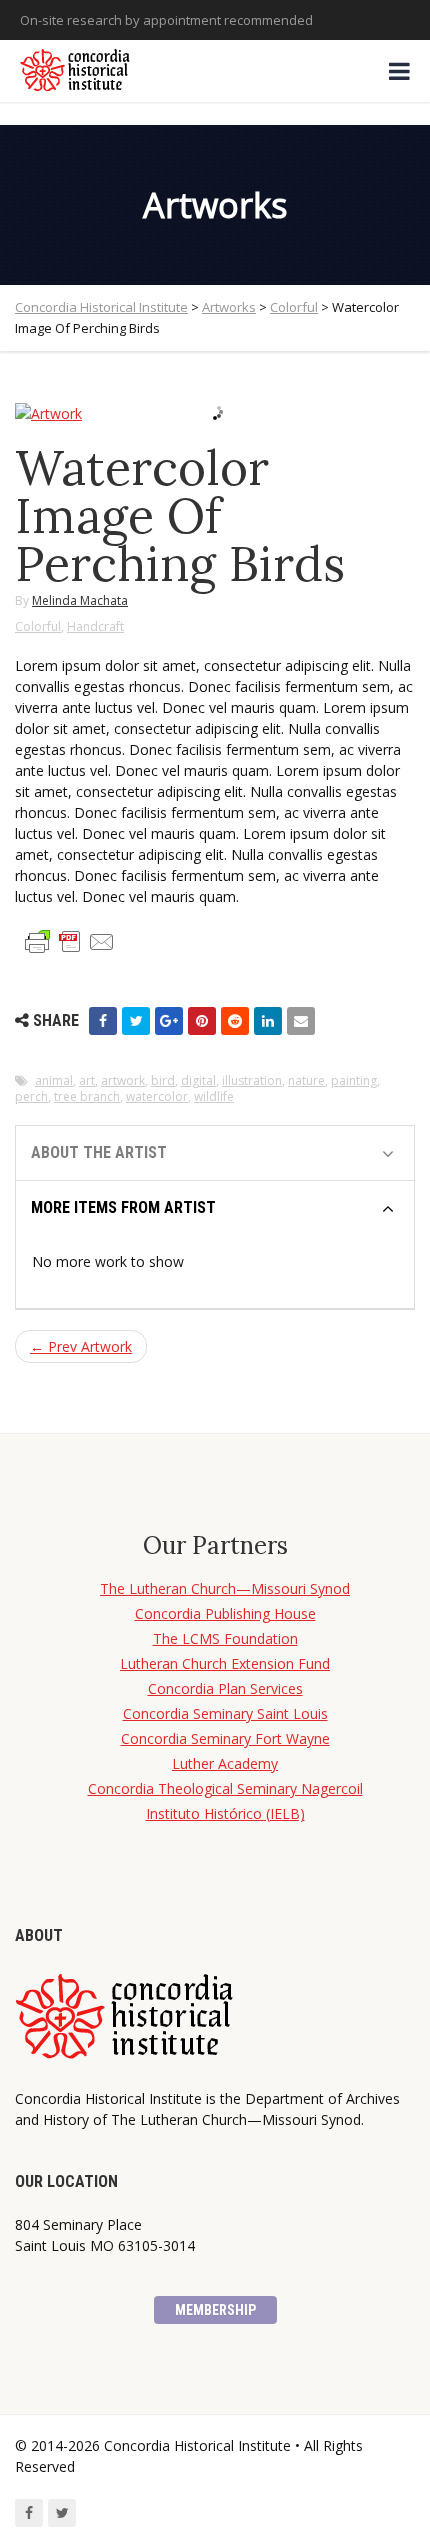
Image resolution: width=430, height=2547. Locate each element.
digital (198, 1080)
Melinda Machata (80, 600)
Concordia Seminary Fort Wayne (225, 1738)
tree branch (87, 1096)
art (87, 1080)
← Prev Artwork (81, 1346)
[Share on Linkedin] (268, 1021)
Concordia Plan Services (225, 1688)
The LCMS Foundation (225, 1638)
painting (354, 1080)
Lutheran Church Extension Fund (225, 1663)
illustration (252, 1080)
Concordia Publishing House (225, 1613)
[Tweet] (136, 1021)
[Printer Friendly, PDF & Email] (70, 940)
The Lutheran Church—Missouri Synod (225, 1588)
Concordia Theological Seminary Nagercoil (225, 1788)
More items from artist (123, 1207)
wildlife (214, 1096)
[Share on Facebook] (103, 1021)
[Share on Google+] (169, 1021)
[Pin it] (202, 1021)
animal (54, 1080)
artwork (123, 1080)
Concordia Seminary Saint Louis (225, 1713)
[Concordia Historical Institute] (76, 71)
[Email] (301, 1021)
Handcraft (95, 626)
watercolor (157, 1096)
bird (163, 1080)
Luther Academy (225, 1763)
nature (306, 1080)
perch (31, 1096)
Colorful (38, 626)
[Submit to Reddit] (235, 1021)
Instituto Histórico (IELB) (225, 1813)
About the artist (99, 1152)
